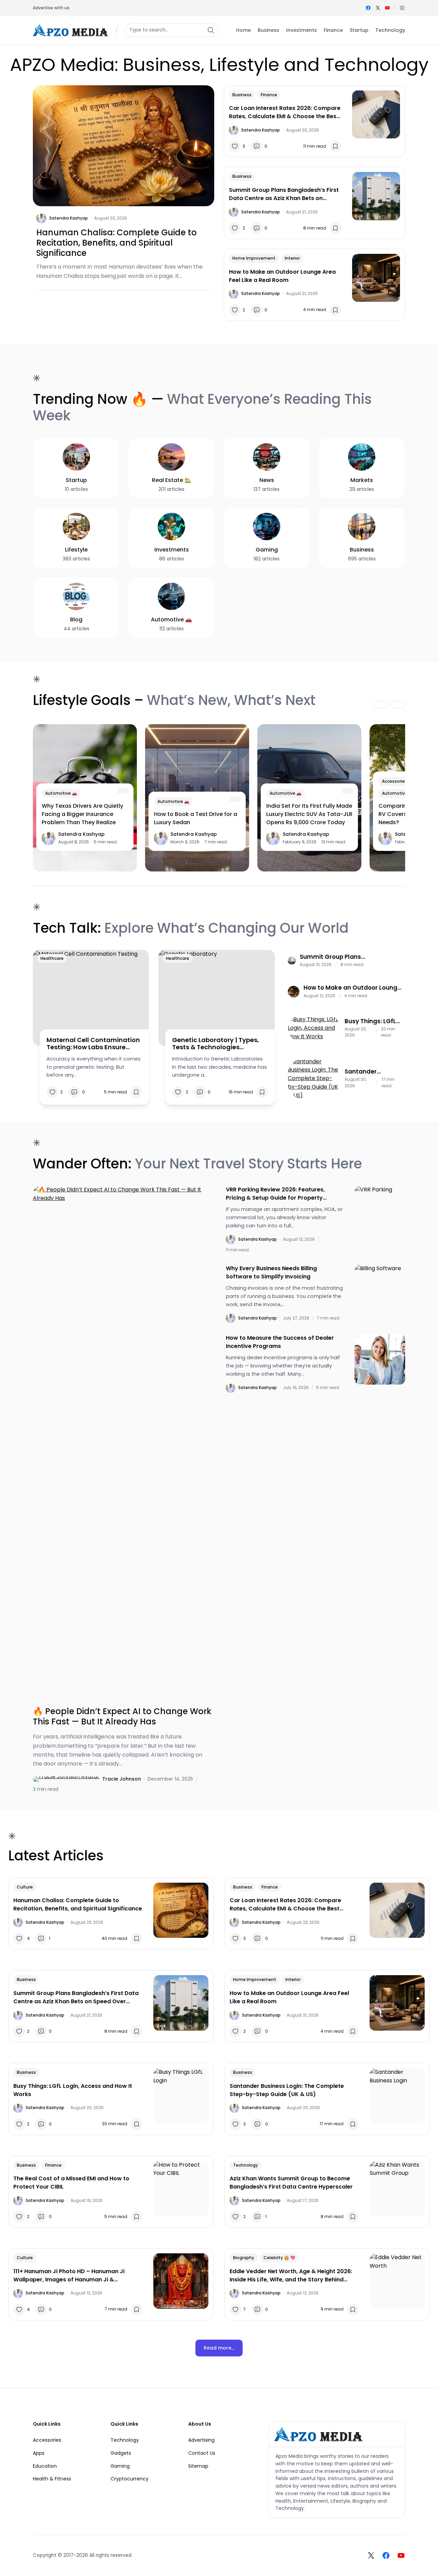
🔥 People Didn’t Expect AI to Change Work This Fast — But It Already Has (122, 1717)
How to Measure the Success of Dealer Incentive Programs (280, 1342)
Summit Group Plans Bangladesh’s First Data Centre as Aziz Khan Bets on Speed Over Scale (284, 194)
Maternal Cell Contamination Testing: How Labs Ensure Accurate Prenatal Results (93, 1044)
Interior (292, 258)
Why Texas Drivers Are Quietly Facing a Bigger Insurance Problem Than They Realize (82, 814)
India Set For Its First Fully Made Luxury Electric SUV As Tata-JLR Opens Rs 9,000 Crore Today (309, 814)
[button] (402, 8)
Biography (244, 2258)
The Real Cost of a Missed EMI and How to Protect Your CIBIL (71, 2183)
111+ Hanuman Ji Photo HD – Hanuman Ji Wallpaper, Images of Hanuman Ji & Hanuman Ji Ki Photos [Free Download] (69, 2276)
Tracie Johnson (122, 1779)
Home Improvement (254, 258)
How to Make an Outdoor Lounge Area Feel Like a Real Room (282, 276)
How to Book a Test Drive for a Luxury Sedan (196, 818)
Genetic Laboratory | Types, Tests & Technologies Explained (216, 1044)
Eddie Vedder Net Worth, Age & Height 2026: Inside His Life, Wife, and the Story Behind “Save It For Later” (291, 2276)
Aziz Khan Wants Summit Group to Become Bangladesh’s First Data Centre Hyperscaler (291, 2183)
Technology (246, 2165)
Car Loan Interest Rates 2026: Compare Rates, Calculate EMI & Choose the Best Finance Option (285, 112)
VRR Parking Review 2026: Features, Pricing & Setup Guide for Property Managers (275, 1194)
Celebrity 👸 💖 (279, 2258)
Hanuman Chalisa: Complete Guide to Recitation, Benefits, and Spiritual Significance (117, 243)
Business (242, 95)
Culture (25, 1887)
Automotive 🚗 (61, 793)
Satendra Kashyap (69, 218)
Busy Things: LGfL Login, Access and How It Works (372, 1021)
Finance (269, 95)
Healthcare (52, 958)
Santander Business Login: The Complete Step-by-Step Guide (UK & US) (369, 1072)
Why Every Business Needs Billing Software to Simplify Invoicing (271, 1272)
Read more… (219, 2348)
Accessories (395, 781)
